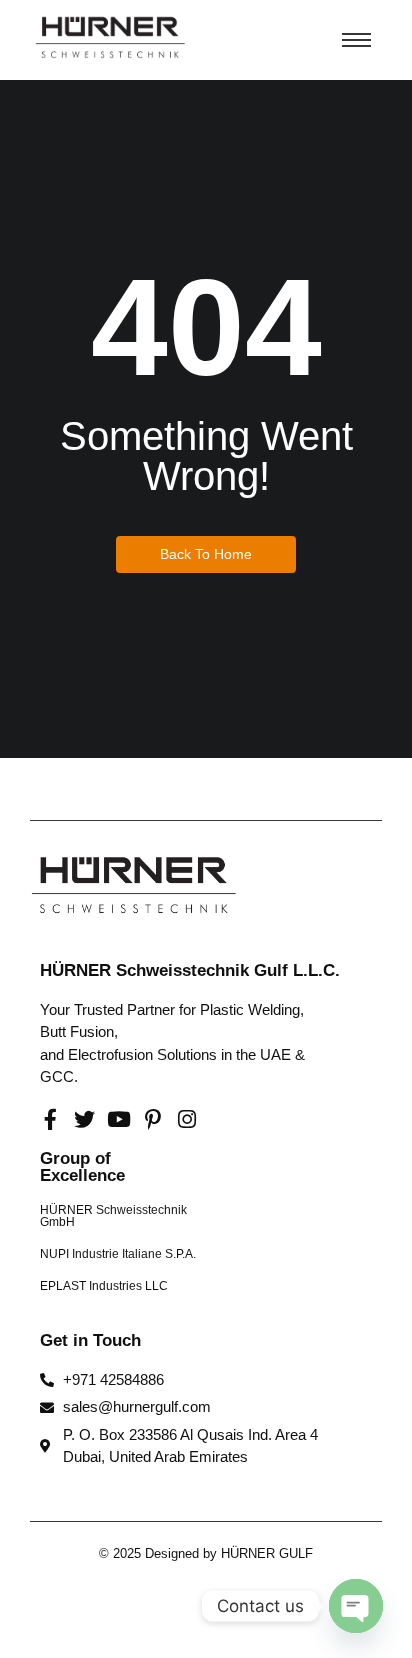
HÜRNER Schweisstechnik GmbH (113, 1216)
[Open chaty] (356, 1606)
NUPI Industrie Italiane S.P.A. (118, 1254)
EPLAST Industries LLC (104, 1286)
